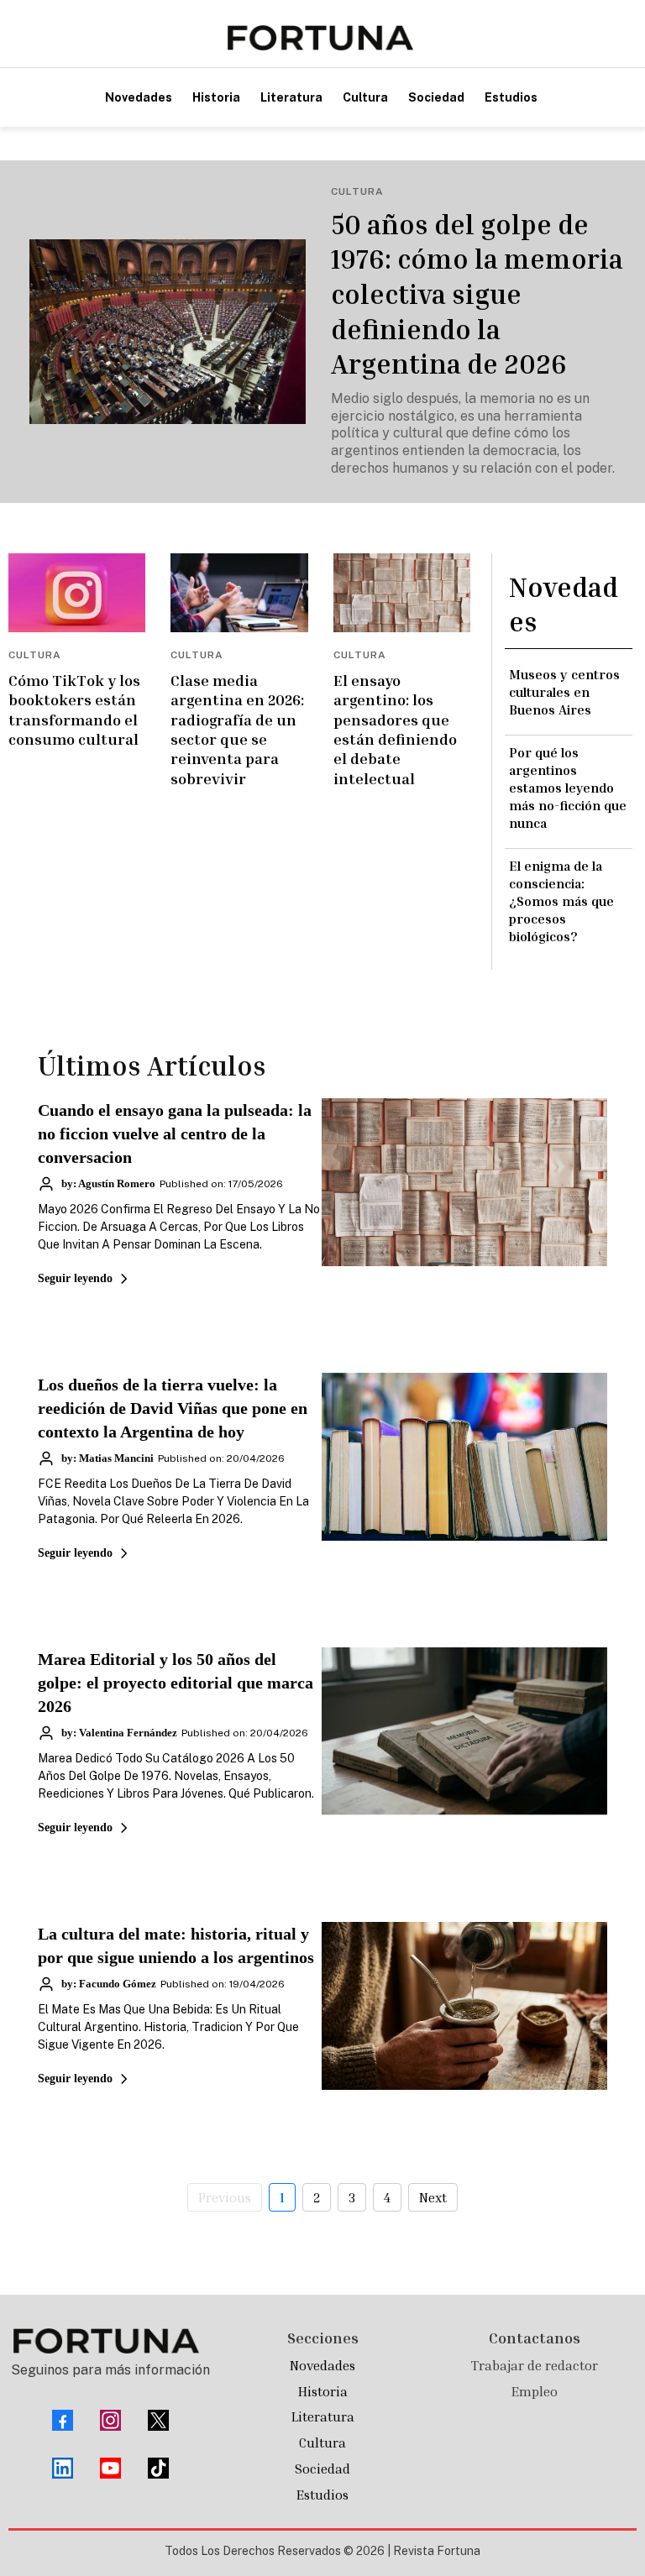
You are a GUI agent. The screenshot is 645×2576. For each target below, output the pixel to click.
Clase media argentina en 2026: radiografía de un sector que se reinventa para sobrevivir (237, 729)
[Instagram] (110, 2420)
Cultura (322, 2442)
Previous (225, 2197)
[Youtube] (110, 2468)
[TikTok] (158, 2468)
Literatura (323, 2416)
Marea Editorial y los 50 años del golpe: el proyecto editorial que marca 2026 (176, 1683)
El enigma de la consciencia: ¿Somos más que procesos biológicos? (561, 901)
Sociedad (322, 2469)
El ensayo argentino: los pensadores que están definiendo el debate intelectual (395, 729)
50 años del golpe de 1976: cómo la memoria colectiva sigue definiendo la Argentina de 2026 (477, 294)
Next (433, 2197)
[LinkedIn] (63, 2468)
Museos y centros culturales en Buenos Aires (564, 692)
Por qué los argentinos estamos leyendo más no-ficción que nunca (568, 787)
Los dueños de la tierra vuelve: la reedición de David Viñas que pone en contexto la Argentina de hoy (173, 1408)
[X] (158, 2420)
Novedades (322, 2365)
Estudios (322, 2495)
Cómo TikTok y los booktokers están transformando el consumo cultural (74, 709)
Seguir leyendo (75, 1278)
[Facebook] (63, 2420)
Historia (323, 2391)
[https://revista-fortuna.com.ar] (320, 38)
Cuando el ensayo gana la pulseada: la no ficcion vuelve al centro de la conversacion (175, 1134)
